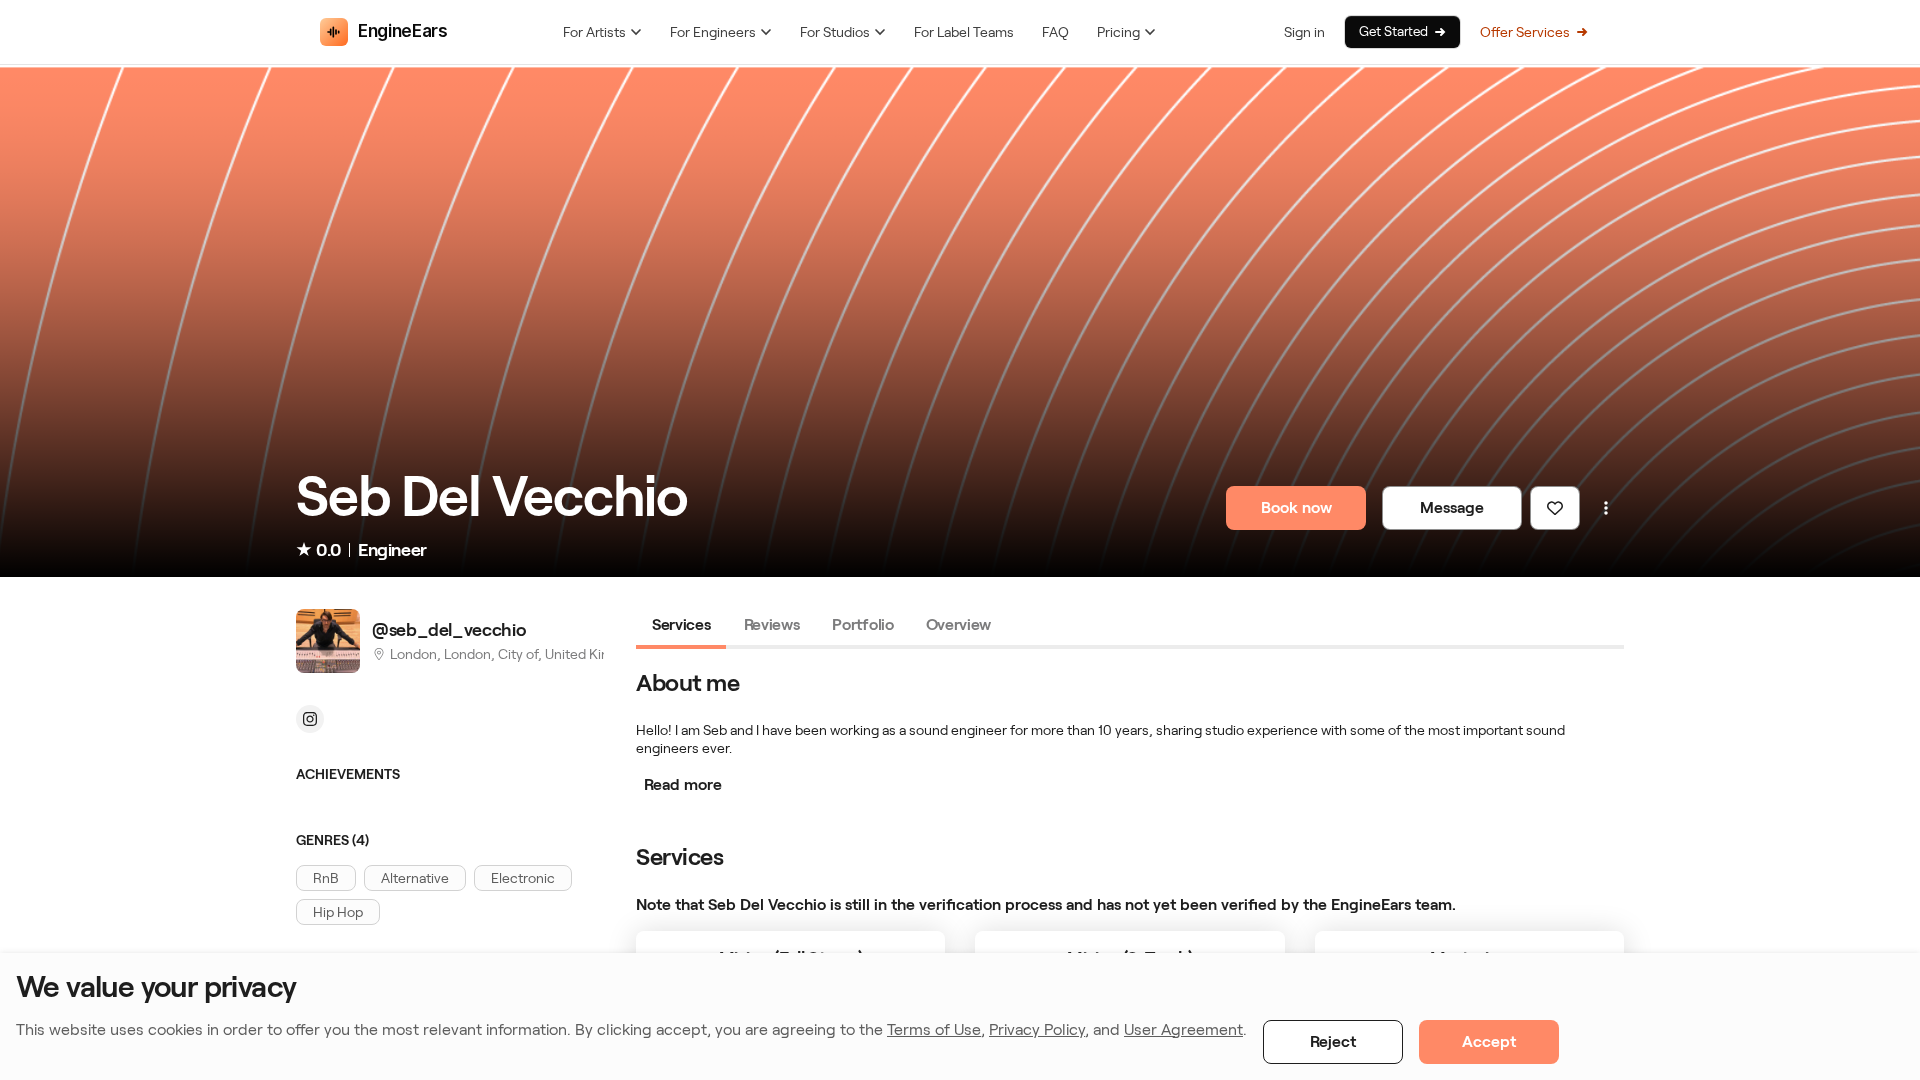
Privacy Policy (1037, 1029)
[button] (326, 878)
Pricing (1118, 32)
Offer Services (1525, 32)
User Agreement (1183, 1029)
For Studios (835, 32)
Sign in (1304, 32)
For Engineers (713, 32)
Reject (1333, 1041)
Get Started (1393, 31)
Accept (1489, 1041)
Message (1452, 507)
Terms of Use (934, 1029)
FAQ (1055, 32)
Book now (1296, 507)
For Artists (594, 32)
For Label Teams (964, 32)
